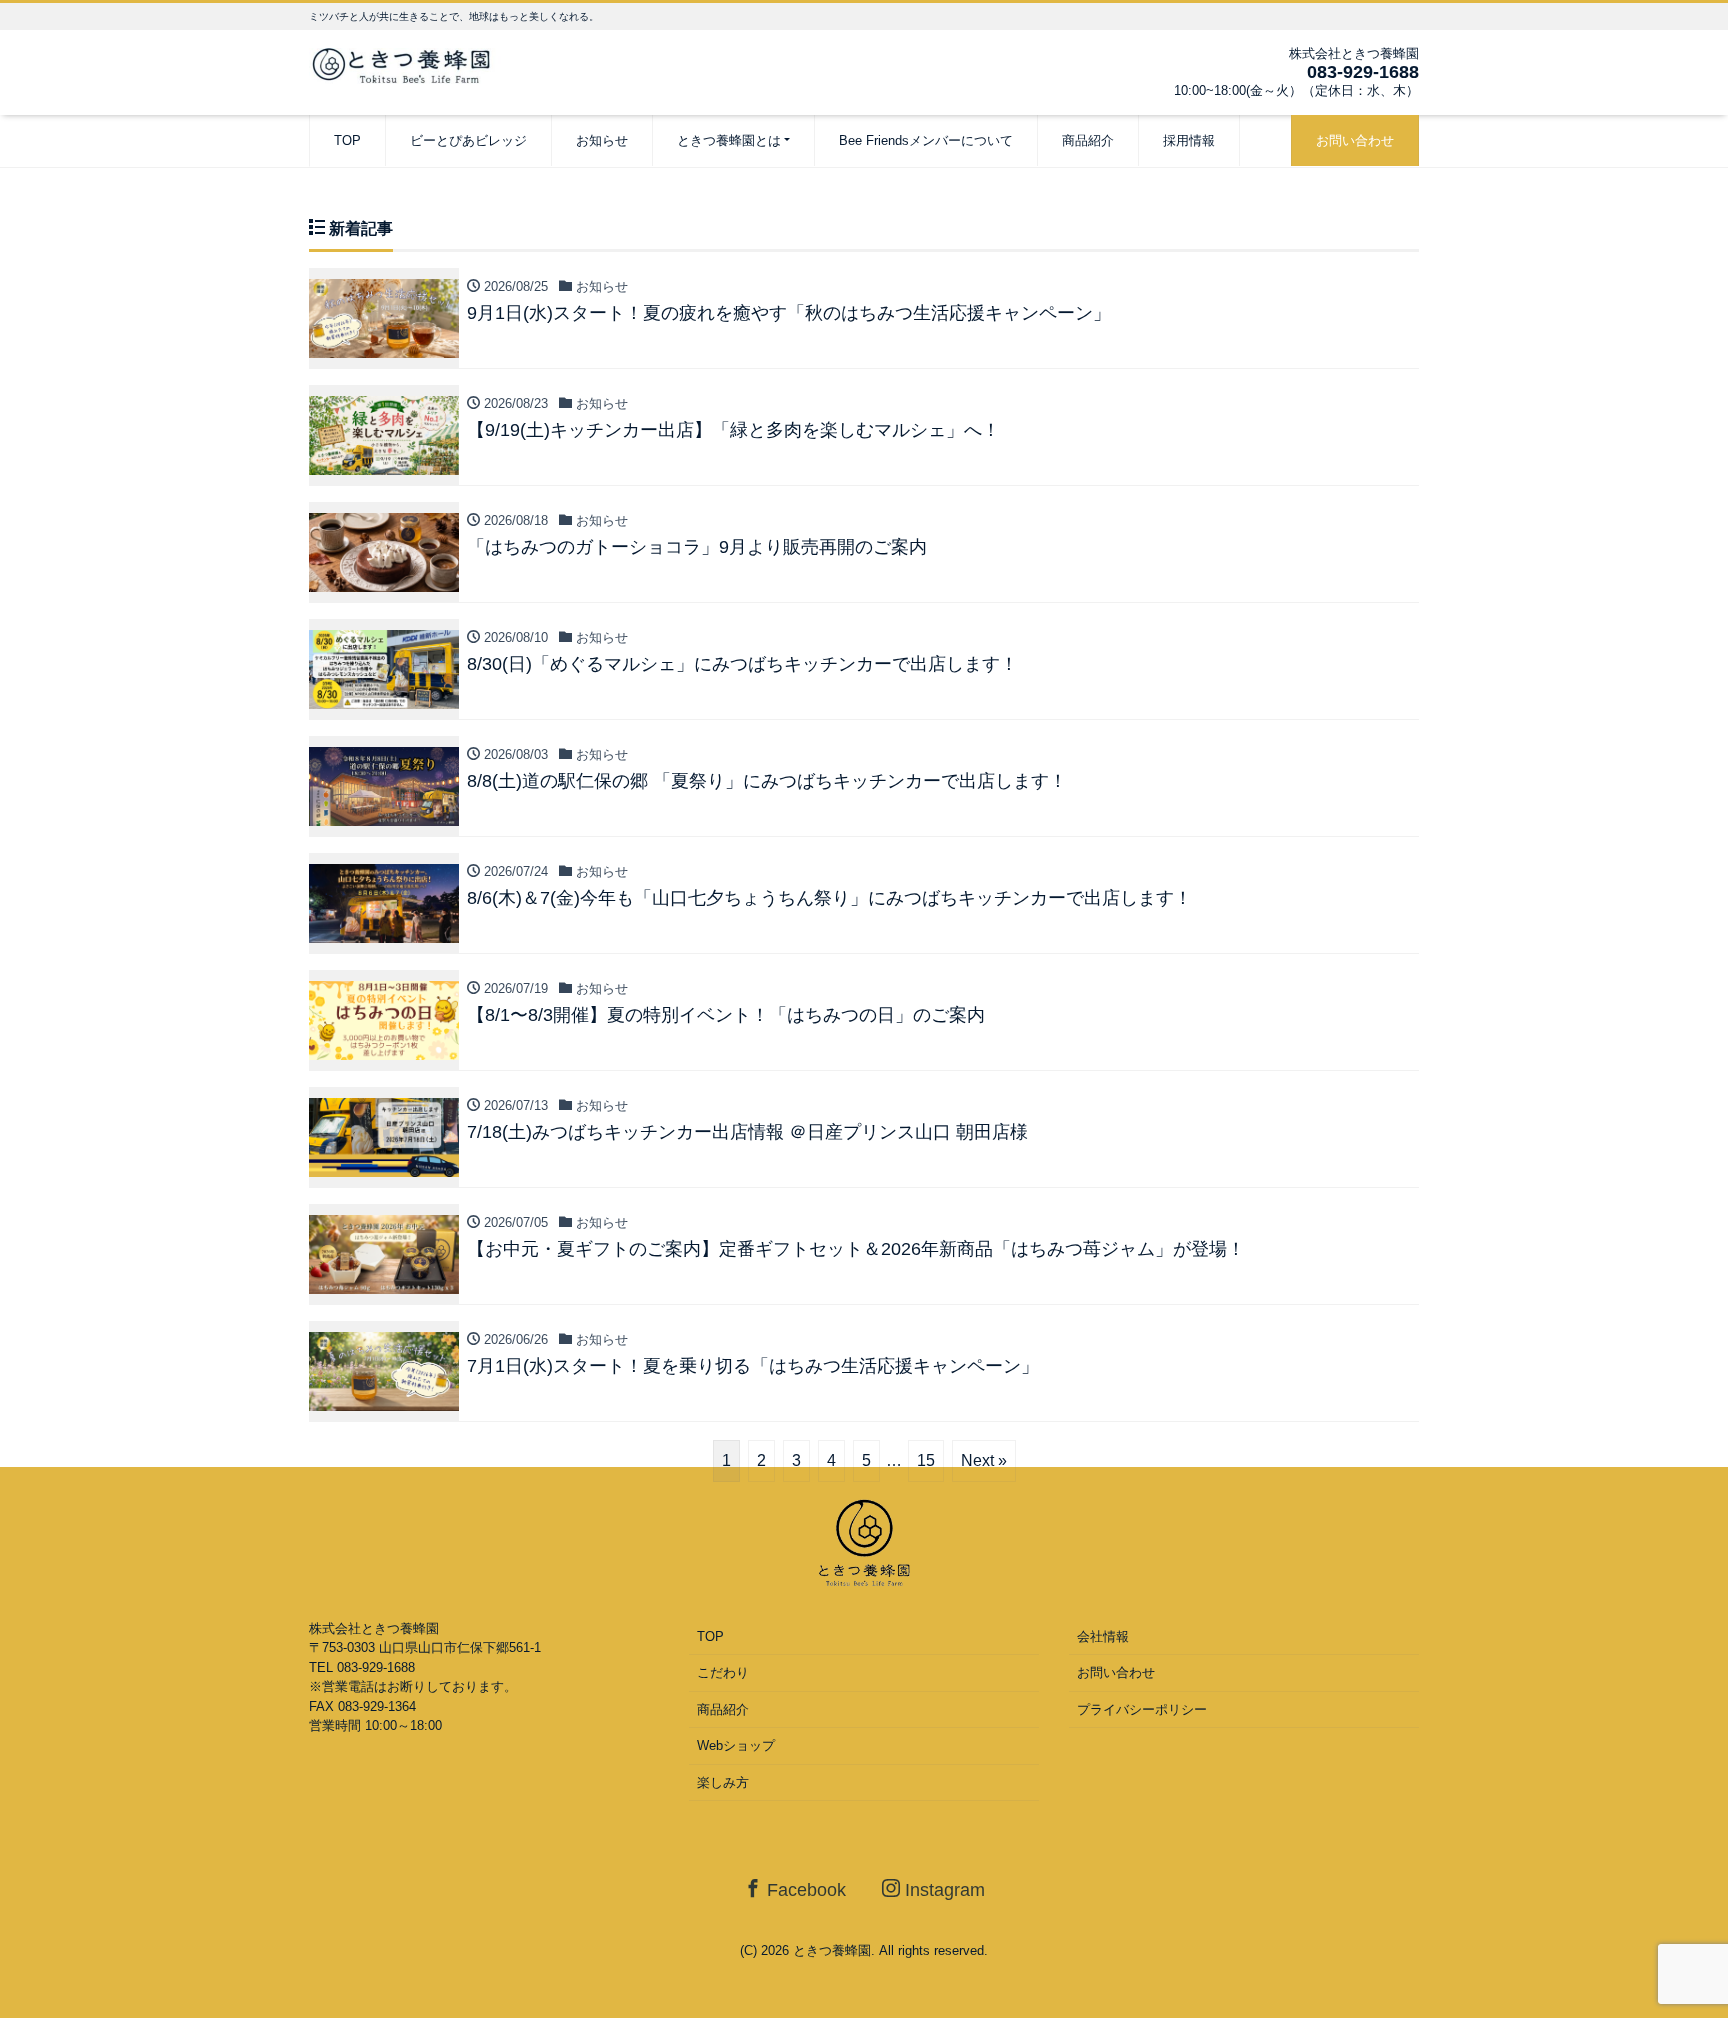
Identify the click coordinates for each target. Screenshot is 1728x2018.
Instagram (942, 1890)
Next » (984, 1460)
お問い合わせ (1355, 140)
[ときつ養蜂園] (409, 63)
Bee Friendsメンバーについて (926, 140)
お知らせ (602, 140)
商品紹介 (1088, 140)
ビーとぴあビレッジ (468, 140)
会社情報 (1103, 1636)
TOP (347, 140)
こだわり (723, 1672)
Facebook (804, 1890)
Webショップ (736, 1745)
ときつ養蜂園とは (729, 140)
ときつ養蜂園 (832, 1950)
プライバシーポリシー (1142, 1709)
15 (926, 1460)
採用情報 (1189, 140)
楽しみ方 (723, 1782)
